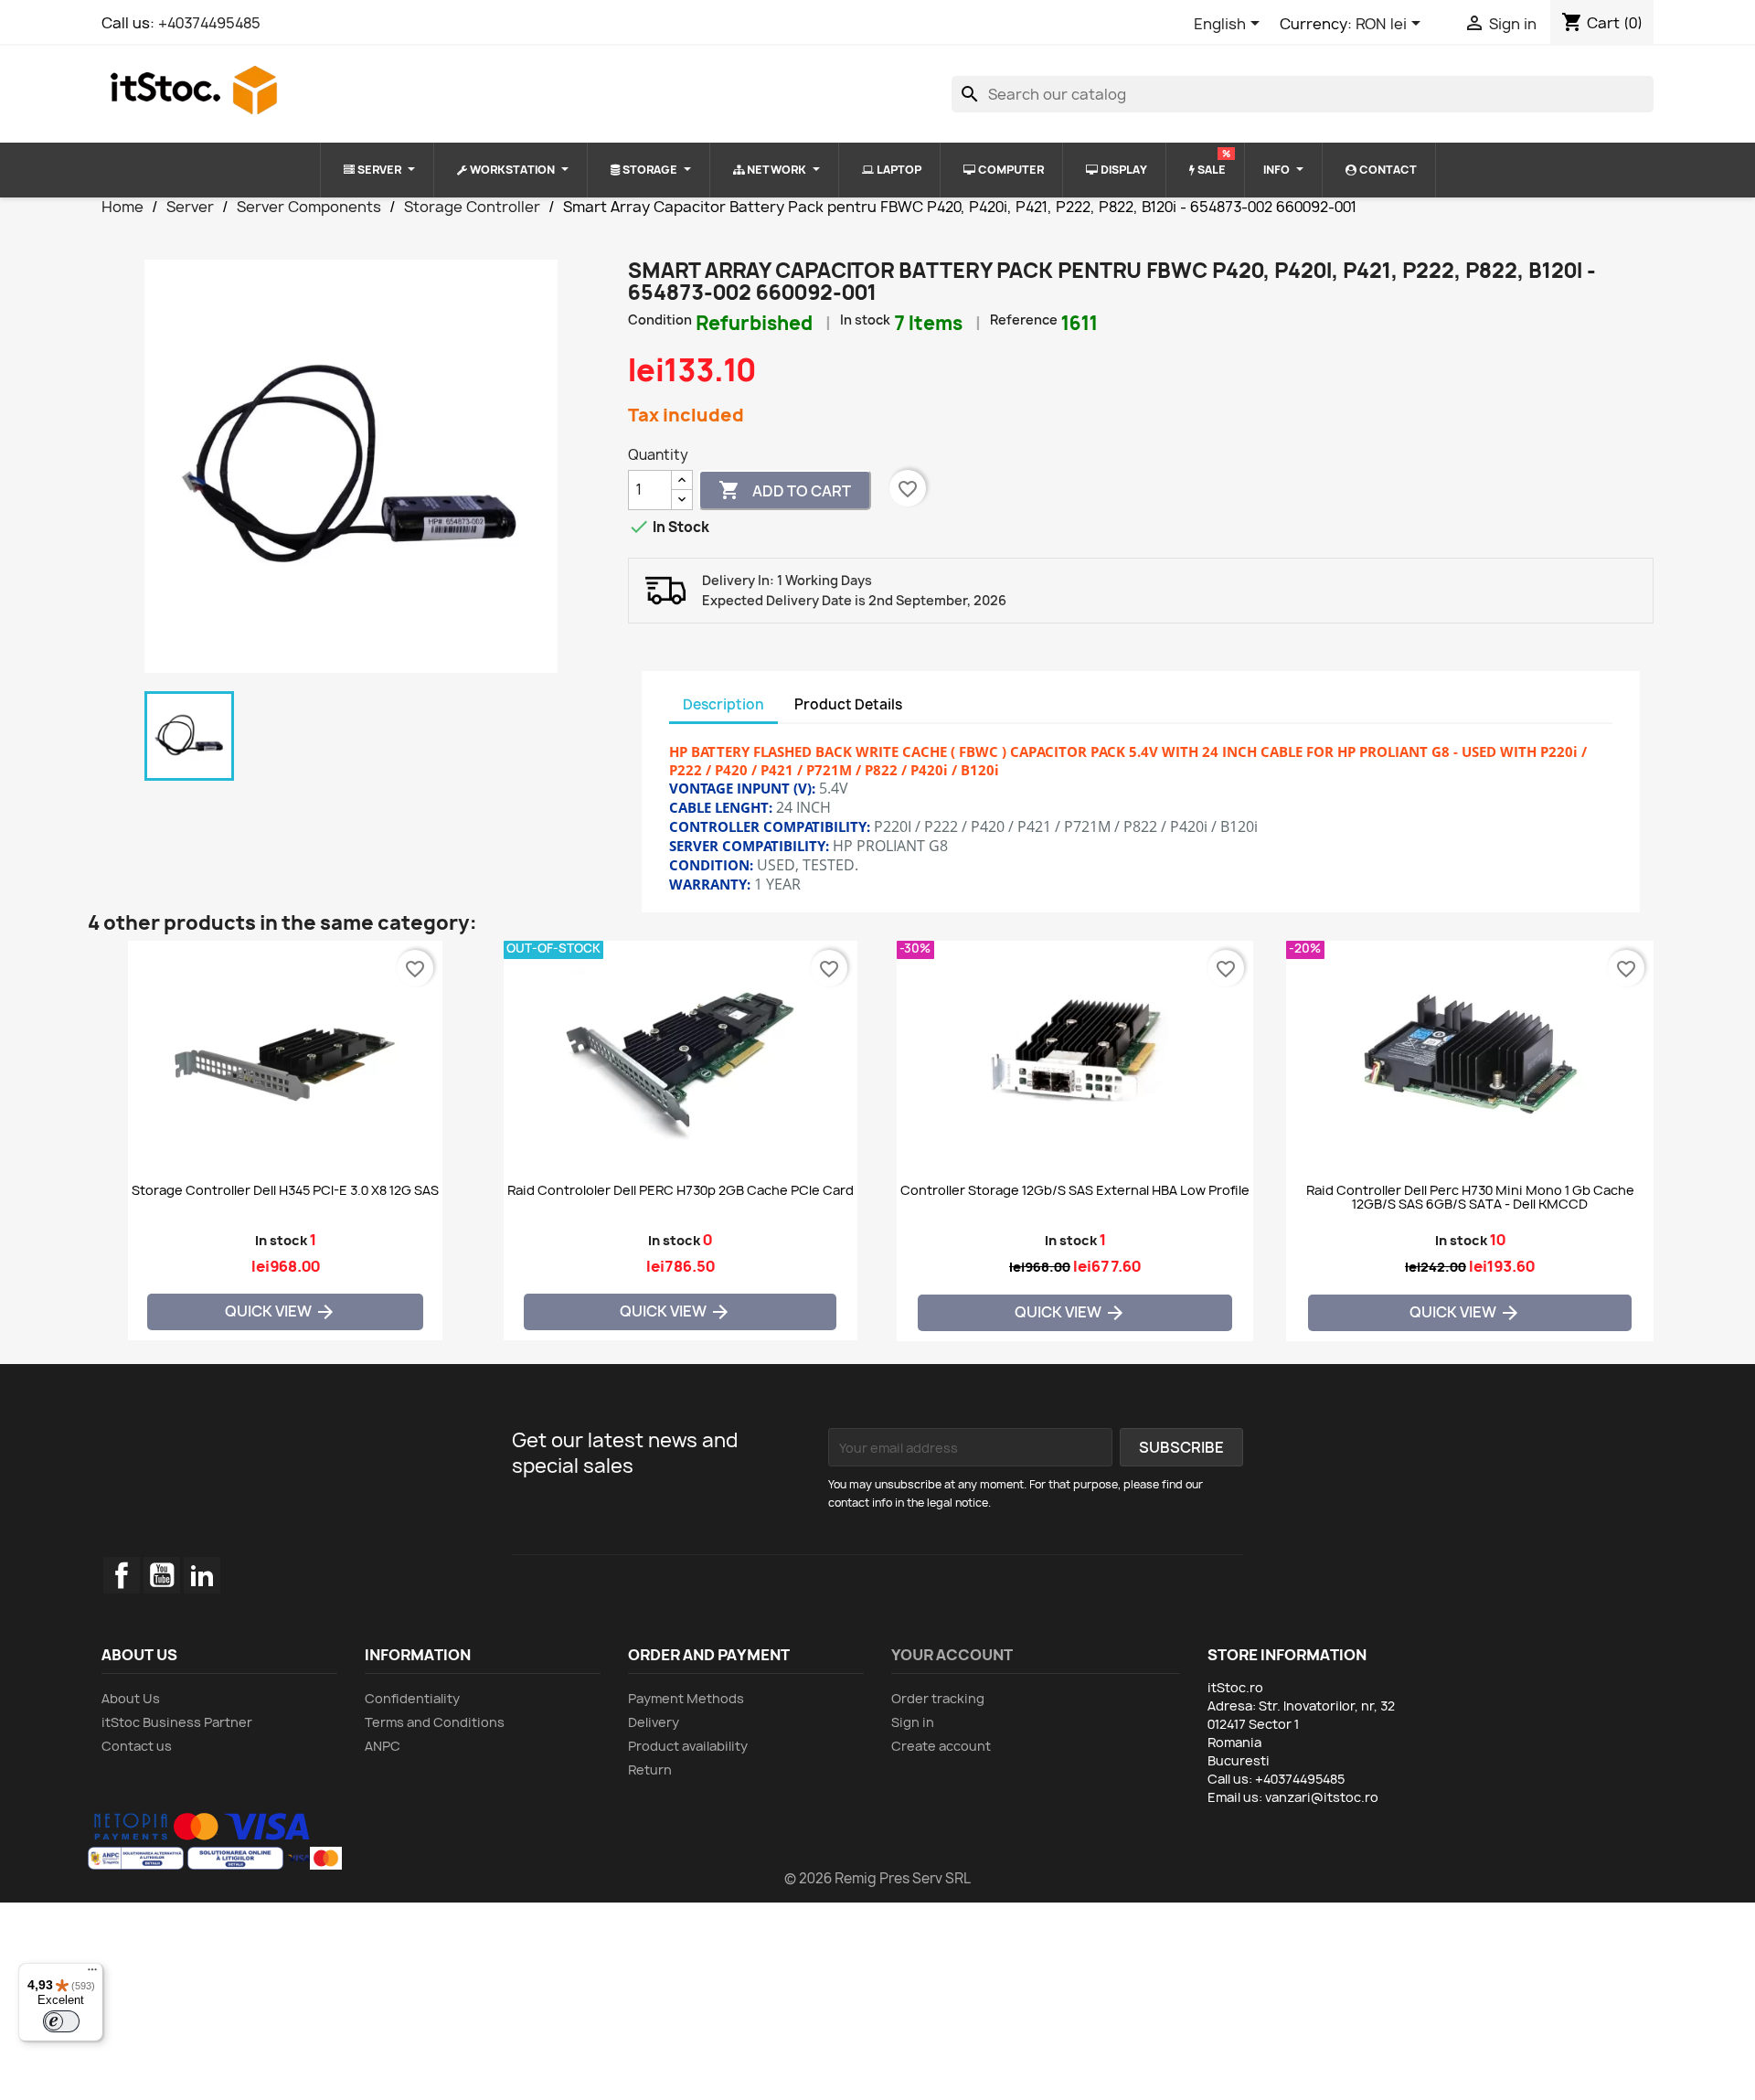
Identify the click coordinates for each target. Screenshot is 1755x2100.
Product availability (688, 1746)
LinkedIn (202, 1575)
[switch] (61, 2021)
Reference (1024, 320)
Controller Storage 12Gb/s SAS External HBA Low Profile (1075, 1191)
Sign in (913, 1722)
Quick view (281, 1311)
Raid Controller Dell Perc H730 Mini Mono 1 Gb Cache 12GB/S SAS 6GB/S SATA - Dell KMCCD (1470, 1198)
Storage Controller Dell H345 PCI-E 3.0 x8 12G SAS (285, 1191)
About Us (131, 1698)
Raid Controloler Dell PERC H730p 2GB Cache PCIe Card (681, 1191)
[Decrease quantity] (682, 500)
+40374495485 (209, 23)
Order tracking (938, 1698)
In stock (865, 320)
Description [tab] (723, 704)
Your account (952, 1655)
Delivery (654, 1722)
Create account (941, 1746)
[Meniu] (92, 1974)
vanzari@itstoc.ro (1322, 1797)
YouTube (162, 1575)
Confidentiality (412, 1698)
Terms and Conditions (435, 1722)
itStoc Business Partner (177, 1722)
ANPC (383, 1746)
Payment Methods (686, 1698)
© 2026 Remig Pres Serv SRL (877, 1878)
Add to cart (785, 490)
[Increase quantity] (682, 480)
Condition (660, 320)
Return (650, 1770)
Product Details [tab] (848, 704)
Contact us (137, 1746)
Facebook (122, 1575)
